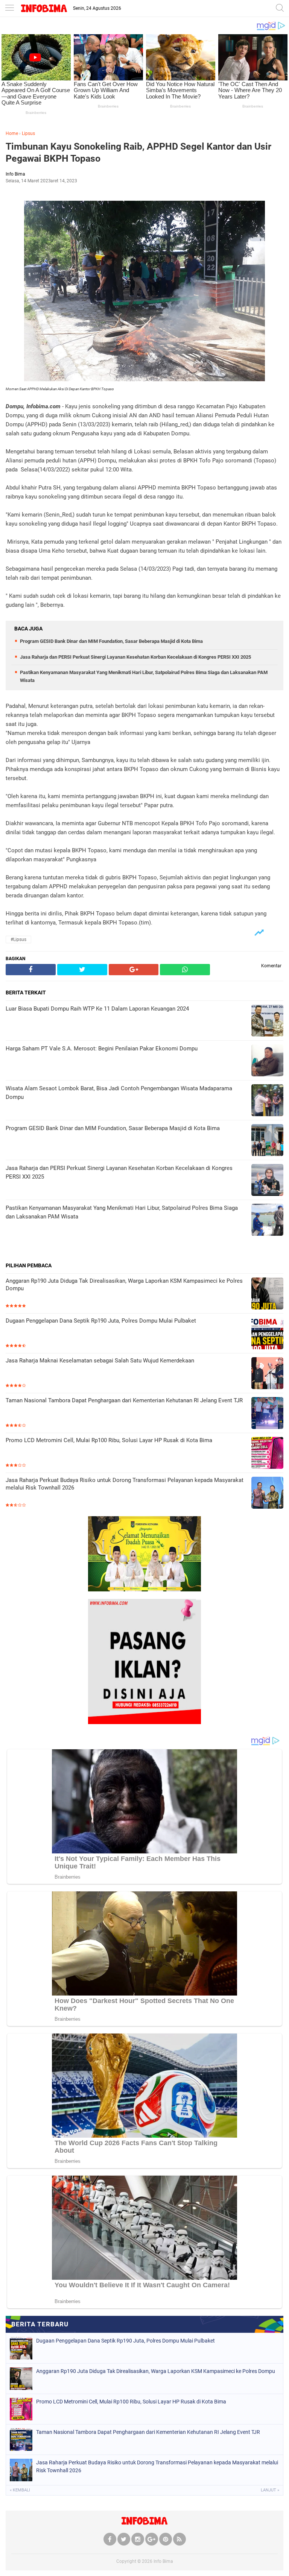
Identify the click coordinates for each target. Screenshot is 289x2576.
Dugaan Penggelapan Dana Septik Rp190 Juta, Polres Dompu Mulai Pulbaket (101, 1321)
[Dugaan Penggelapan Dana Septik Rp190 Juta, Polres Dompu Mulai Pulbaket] (267, 1334)
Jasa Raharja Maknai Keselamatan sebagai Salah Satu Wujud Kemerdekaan (100, 1361)
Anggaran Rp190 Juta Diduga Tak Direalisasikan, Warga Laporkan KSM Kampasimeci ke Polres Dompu (124, 1285)
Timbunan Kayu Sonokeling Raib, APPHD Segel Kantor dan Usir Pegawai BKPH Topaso (138, 153)
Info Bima (163, 2561)
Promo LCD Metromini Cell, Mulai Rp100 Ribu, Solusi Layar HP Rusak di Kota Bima (109, 1440)
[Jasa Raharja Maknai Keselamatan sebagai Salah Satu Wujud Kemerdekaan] (267, 1374)
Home (12, 133)
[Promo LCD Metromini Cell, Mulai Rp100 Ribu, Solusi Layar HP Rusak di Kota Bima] (267, 1454)
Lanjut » (270, 2490)
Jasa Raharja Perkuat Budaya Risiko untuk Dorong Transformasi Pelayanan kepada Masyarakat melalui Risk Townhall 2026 (125, 1484)
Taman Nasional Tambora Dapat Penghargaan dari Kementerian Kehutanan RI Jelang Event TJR (124, 1400)
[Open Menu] (9, 8)
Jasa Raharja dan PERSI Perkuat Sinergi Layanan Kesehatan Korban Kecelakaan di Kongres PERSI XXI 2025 (135, 657)
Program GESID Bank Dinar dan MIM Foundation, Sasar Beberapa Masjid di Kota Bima (111, 641)
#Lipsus (18, 939)
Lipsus (28, 133)
